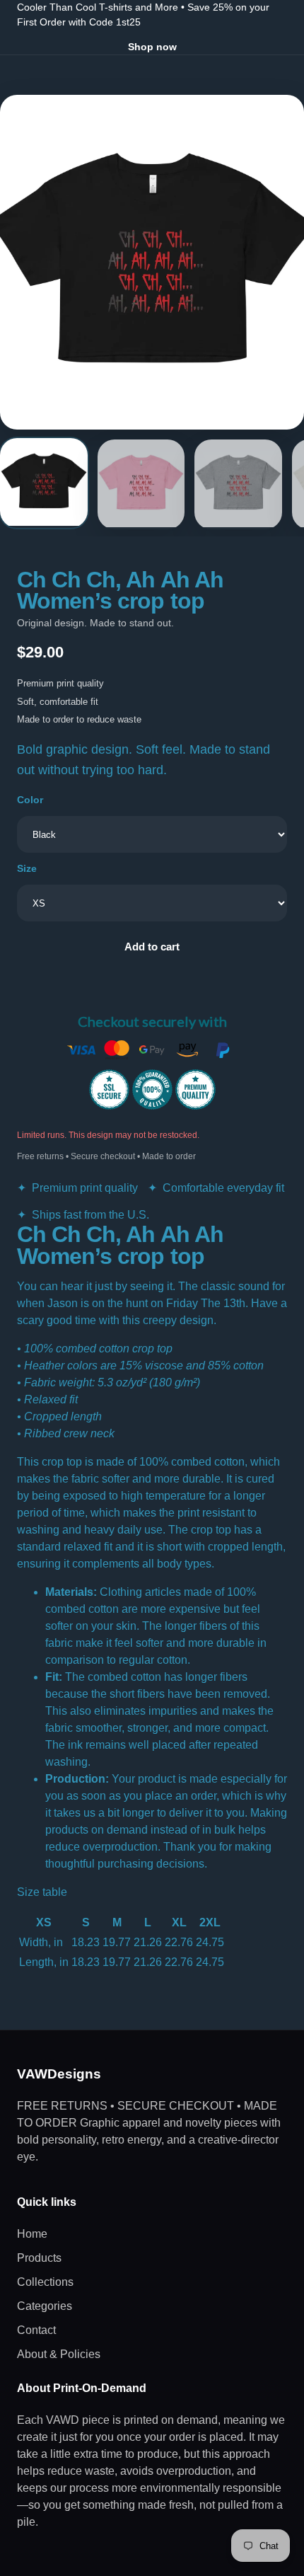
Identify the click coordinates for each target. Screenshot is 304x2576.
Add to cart (152, 947)
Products (39, 2258)
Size (27, 868)
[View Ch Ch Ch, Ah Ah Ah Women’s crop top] (44, 483)
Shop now (152, 47)
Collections (45, 2282)
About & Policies (59, 2354)
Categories (45, 2306)
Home (32, 2234)
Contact (36, 2330)
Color (30, 800)
